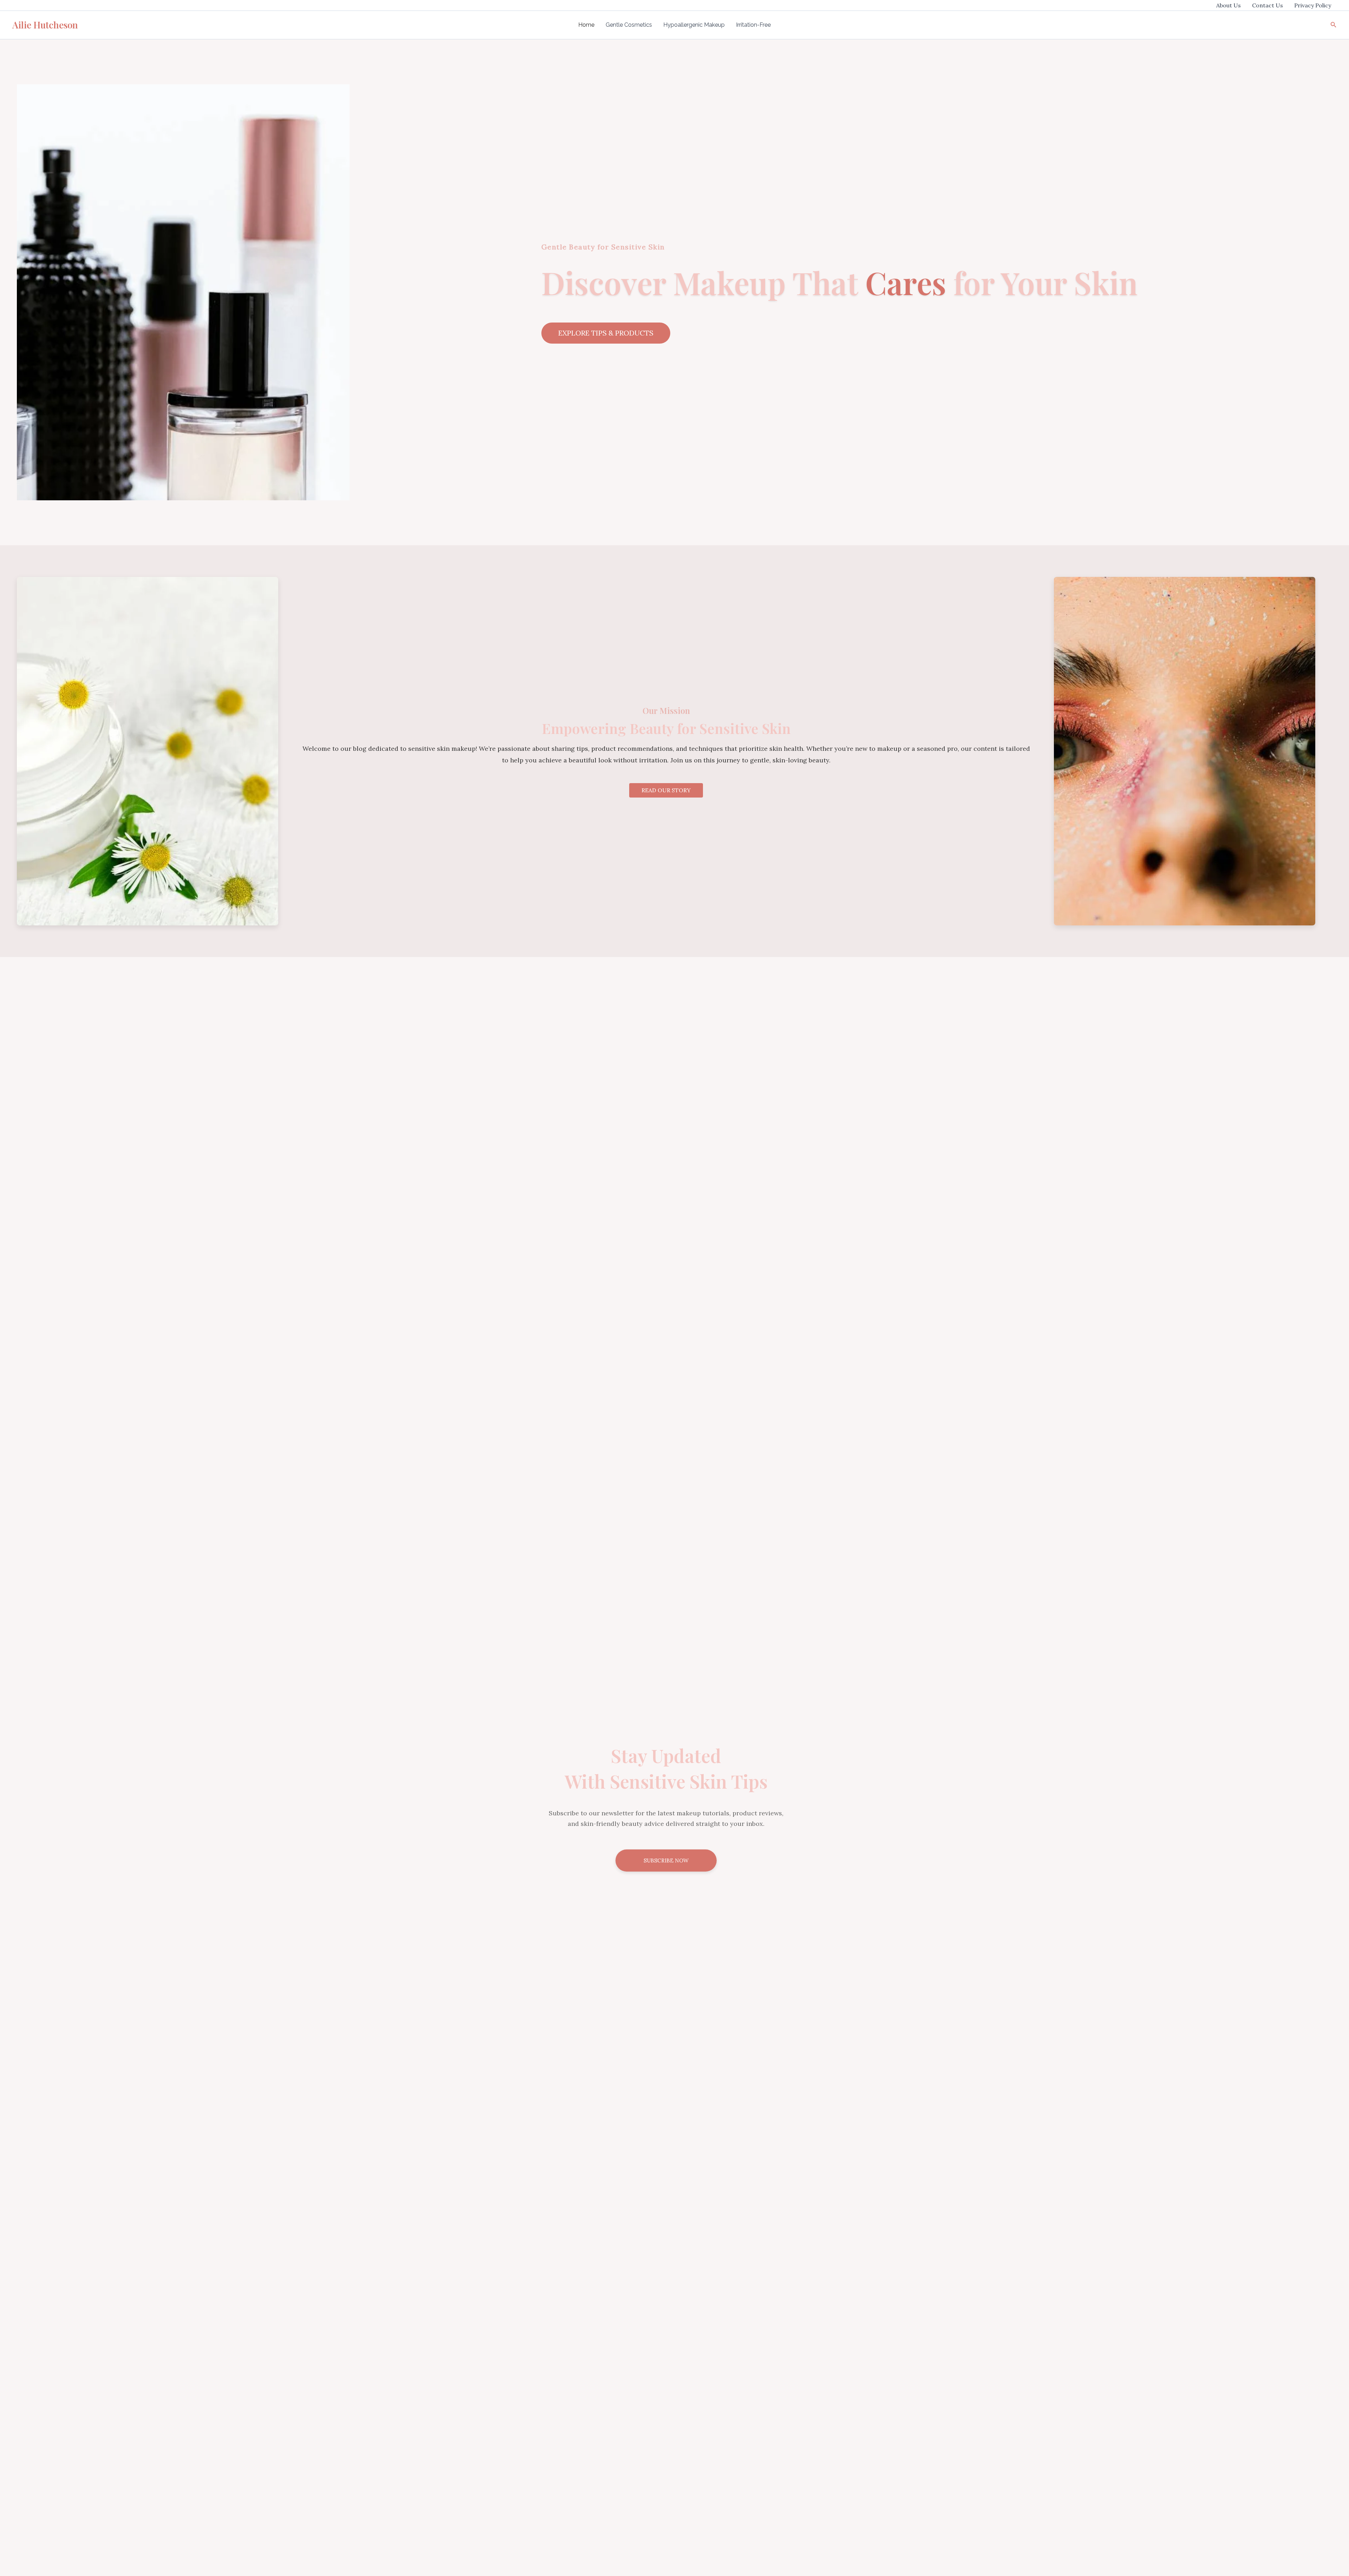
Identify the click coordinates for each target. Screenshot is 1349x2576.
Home (586, 25)
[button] (1334, 25)
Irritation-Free (753, 25)
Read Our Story (666, 790)
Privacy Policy (1313, 5)
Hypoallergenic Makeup (694, 25)
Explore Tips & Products (606, 333)
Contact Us (1267, 5)
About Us (1229, 5)
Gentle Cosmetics (629, 25)
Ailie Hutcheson (45, 25)
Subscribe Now (666, 1861)
